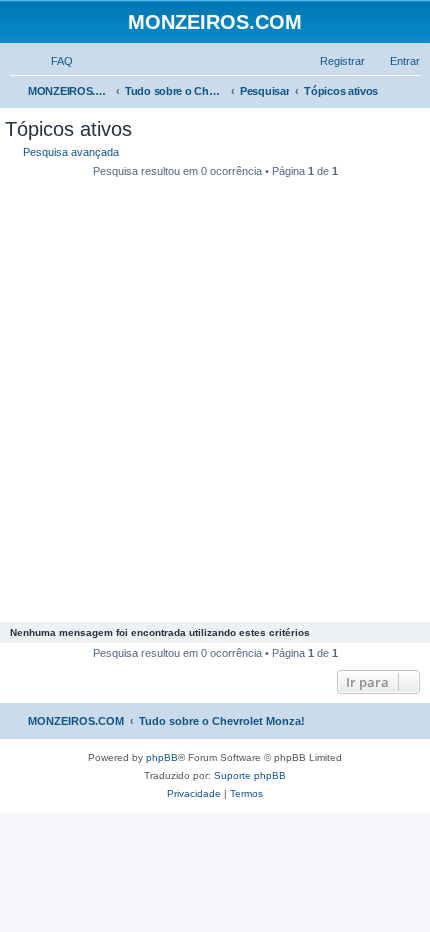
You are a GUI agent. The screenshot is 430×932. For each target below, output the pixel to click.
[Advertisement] (215, 403)
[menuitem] (53, 61)
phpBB (162, 757)
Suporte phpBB (250, 775)
